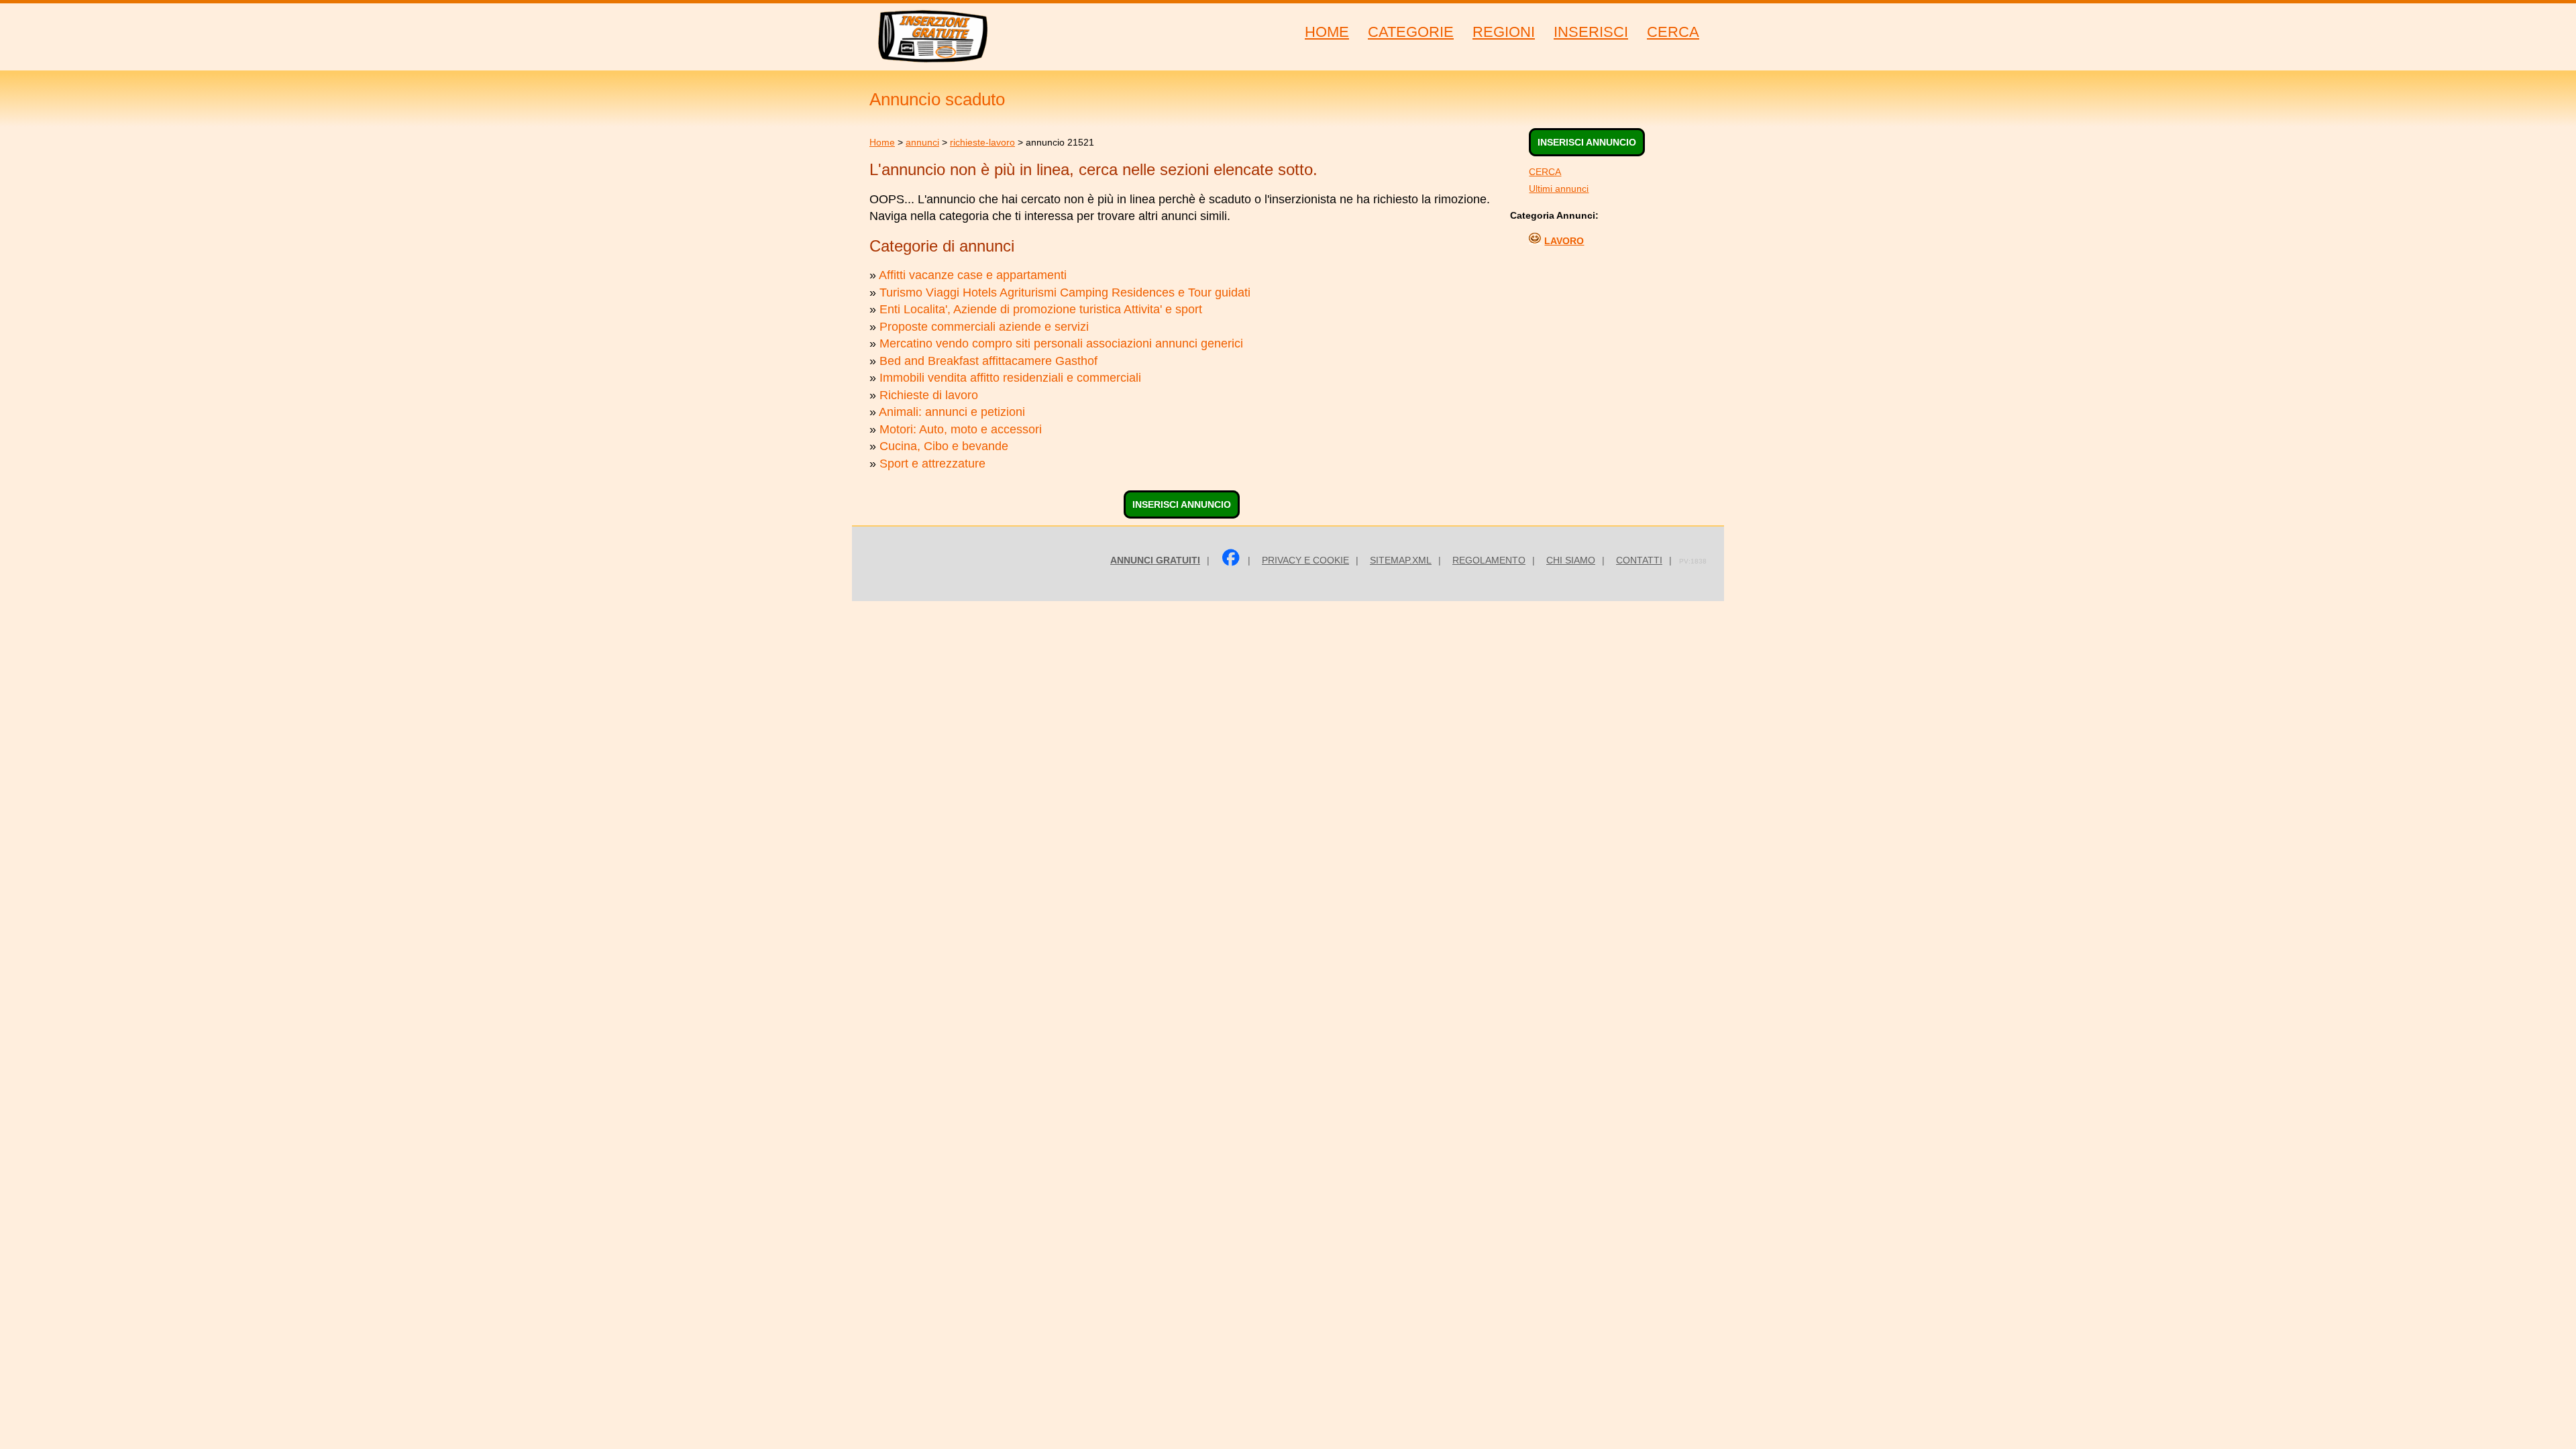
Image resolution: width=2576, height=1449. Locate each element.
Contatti (1639, 560)
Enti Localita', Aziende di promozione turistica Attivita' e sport (1041, 309)
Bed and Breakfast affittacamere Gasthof (988, 361)
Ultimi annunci (1559, 189)
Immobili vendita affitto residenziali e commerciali (1010, 378)
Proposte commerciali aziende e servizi (984, 327)
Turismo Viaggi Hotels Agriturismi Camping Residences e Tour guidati (1065, 292)
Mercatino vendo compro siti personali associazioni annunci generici (1061, 343)
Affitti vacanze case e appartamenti (973, 275)
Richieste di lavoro (929, 395)
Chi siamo (1571, 560)
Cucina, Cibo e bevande (944, 446)
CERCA (1545, 172)
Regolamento (1489, 560)
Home (882, 142)
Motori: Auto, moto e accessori (961, 429)
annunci (922, 142)
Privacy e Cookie (1305, 560)
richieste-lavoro (982, 142)
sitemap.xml (1401, 560)
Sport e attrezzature (932, 464)
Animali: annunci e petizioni (952, 412)
